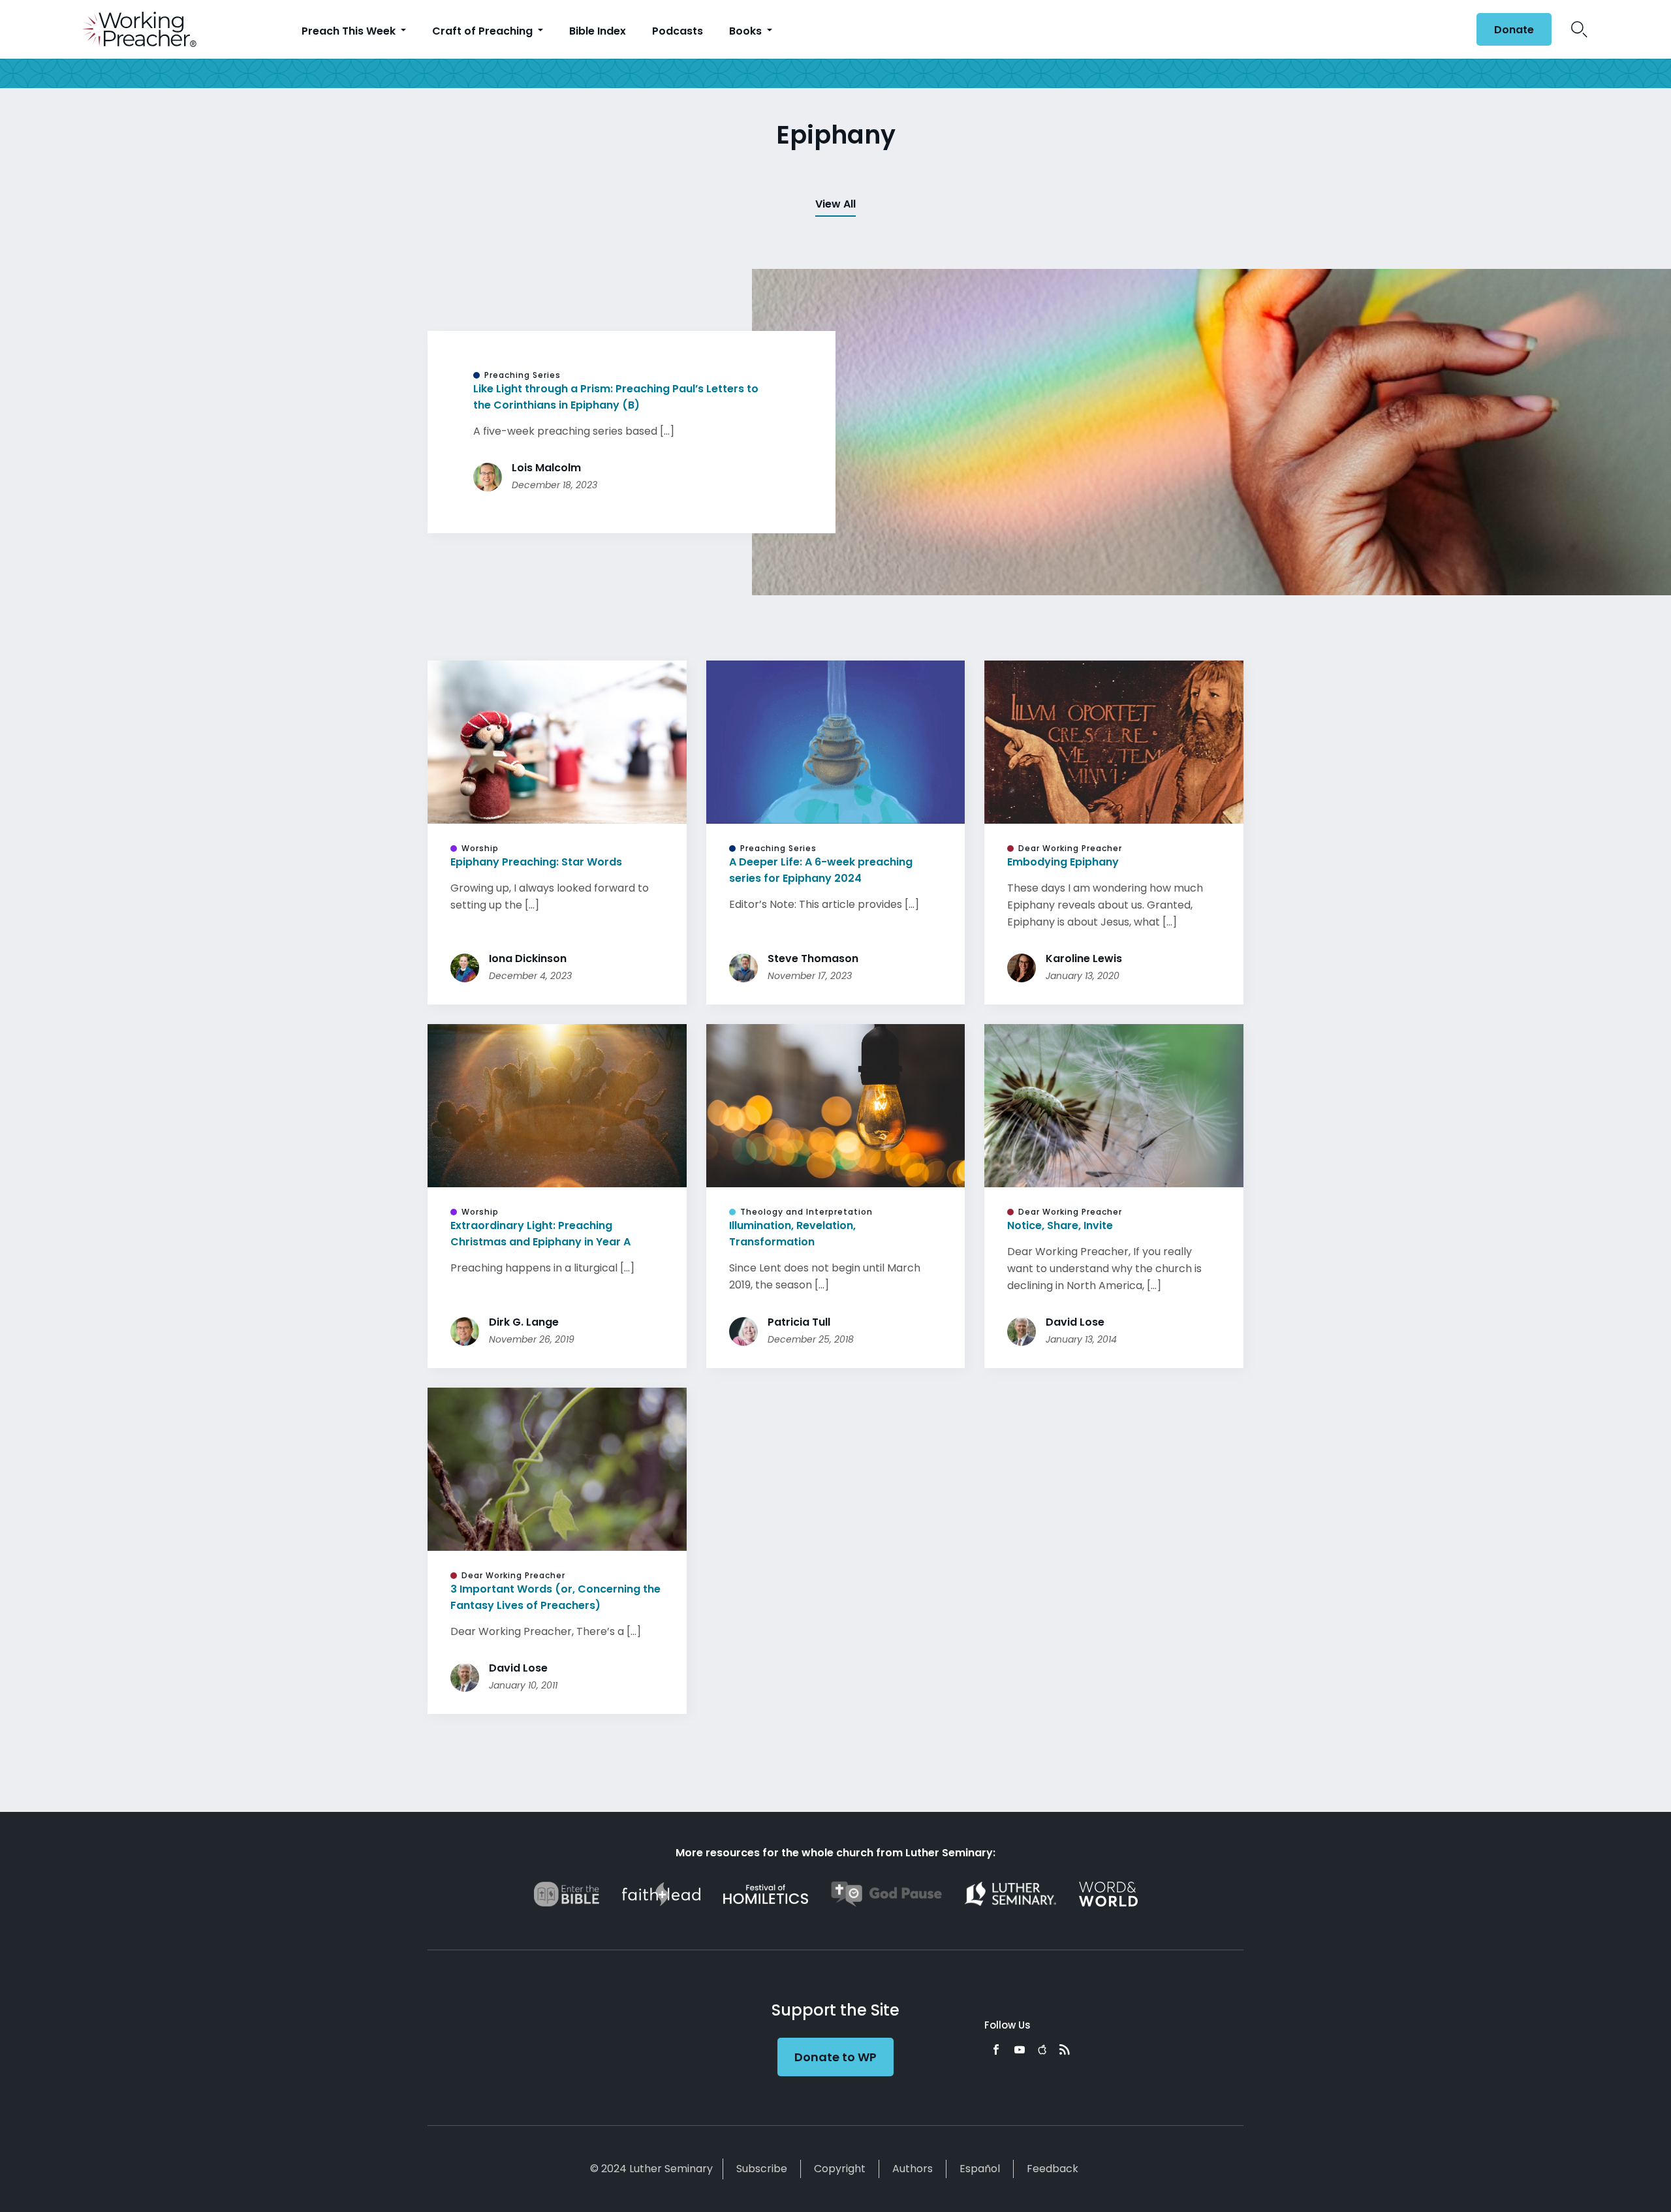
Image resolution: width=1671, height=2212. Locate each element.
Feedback (1053, 2169)
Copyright (840, 2169)
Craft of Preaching (484, 31)
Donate (1514, 30)
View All (835, 204)
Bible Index (598, 31)
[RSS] (1065, 2049)
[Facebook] (996, 2049)
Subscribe (762, 2169)
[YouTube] (1020, 2049)
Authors (913, 2169)
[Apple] (1042, 2049)
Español (980, 2169)
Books (747, 31)
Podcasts (678, 31)
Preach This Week (350, 31)
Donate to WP (835, 2057)
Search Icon (1579, 29)
